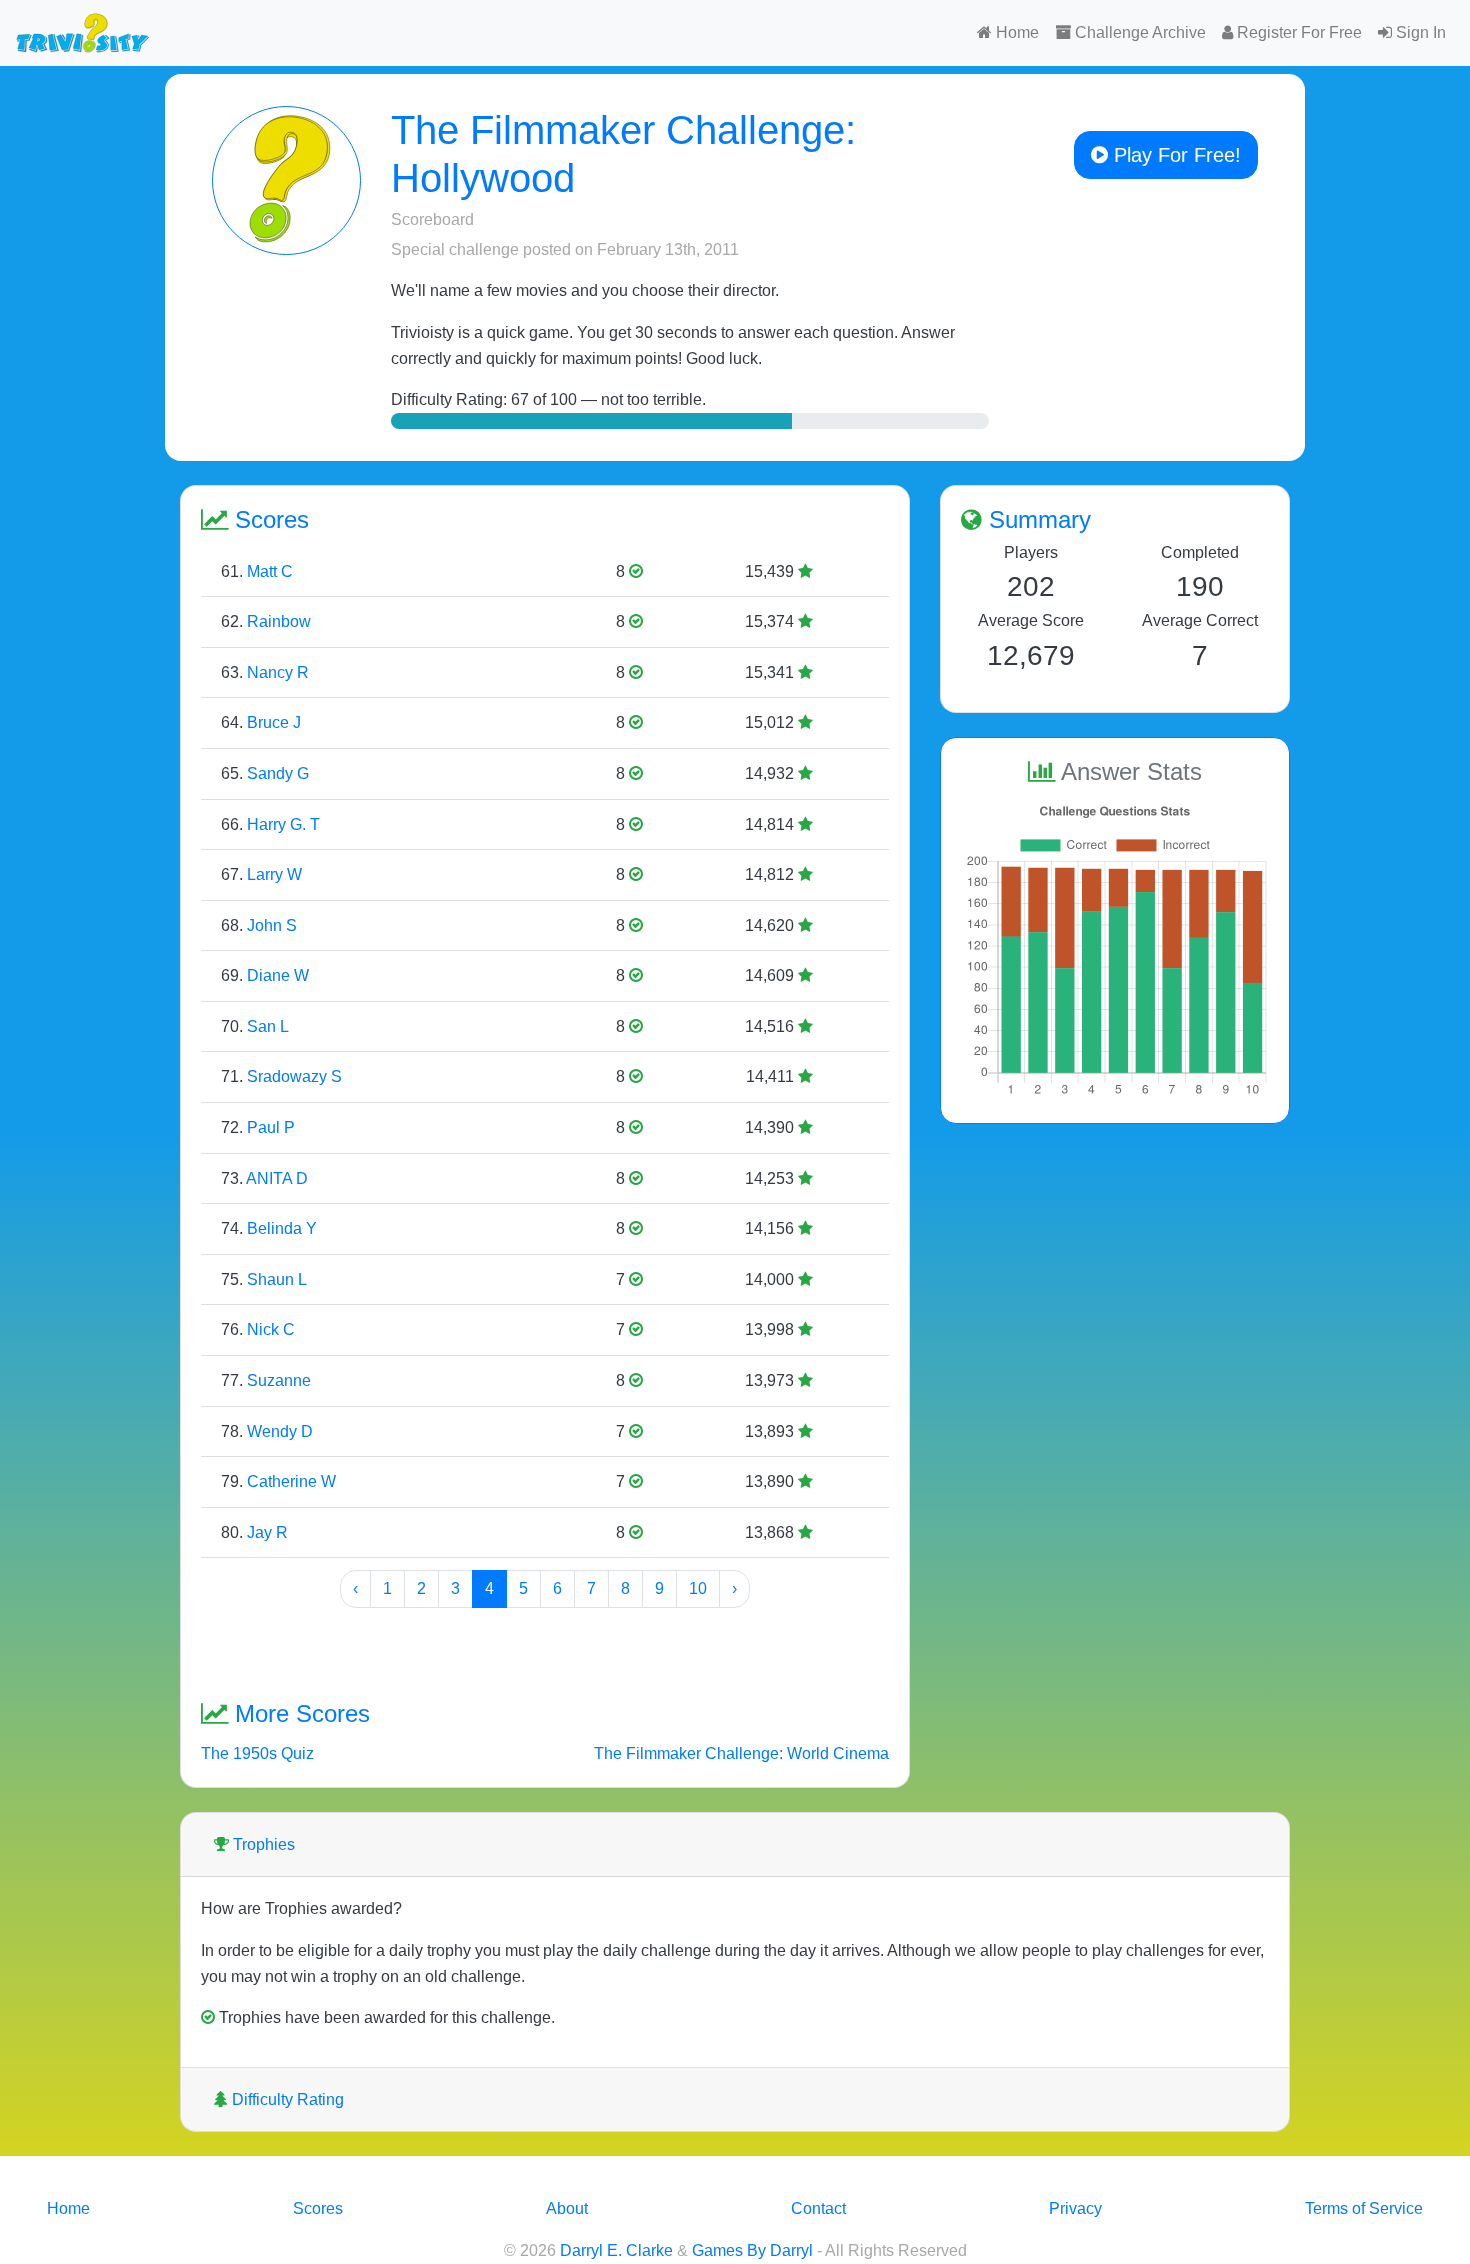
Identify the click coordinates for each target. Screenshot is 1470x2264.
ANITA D (277, 1178)
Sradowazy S (294, 1076)
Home (1015, 32)
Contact (818, 2208)
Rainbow (279, 621)
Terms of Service (1364, 2208)
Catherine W (291, 1481)
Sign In (1419, 32)
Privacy (1075, 2208)
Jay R (267, 1532)
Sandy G (278, 773)
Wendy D (280, 1431)
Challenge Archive (1138, 32)
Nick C (271, 1329)
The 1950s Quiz (257, 1753)
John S (272, 925)
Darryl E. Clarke (616, 2250)
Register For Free (1297, 32)
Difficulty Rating (286, 2099)
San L (268, 1026)
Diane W (278, 975)
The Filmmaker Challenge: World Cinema (741, 1753)
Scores (318, 2208)
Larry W (274, 874)
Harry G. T (283, 824)
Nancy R (278, 672)
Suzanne (279, 1380)
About (567, 2208)
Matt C (270, 571)
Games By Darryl (752, 2250)
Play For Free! (1174, 155)
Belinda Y (282, 1228)
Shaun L (277, 1279)
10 (698, 1588)
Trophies (262, 1844)
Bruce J (274, 722)
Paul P (271, 1127)
